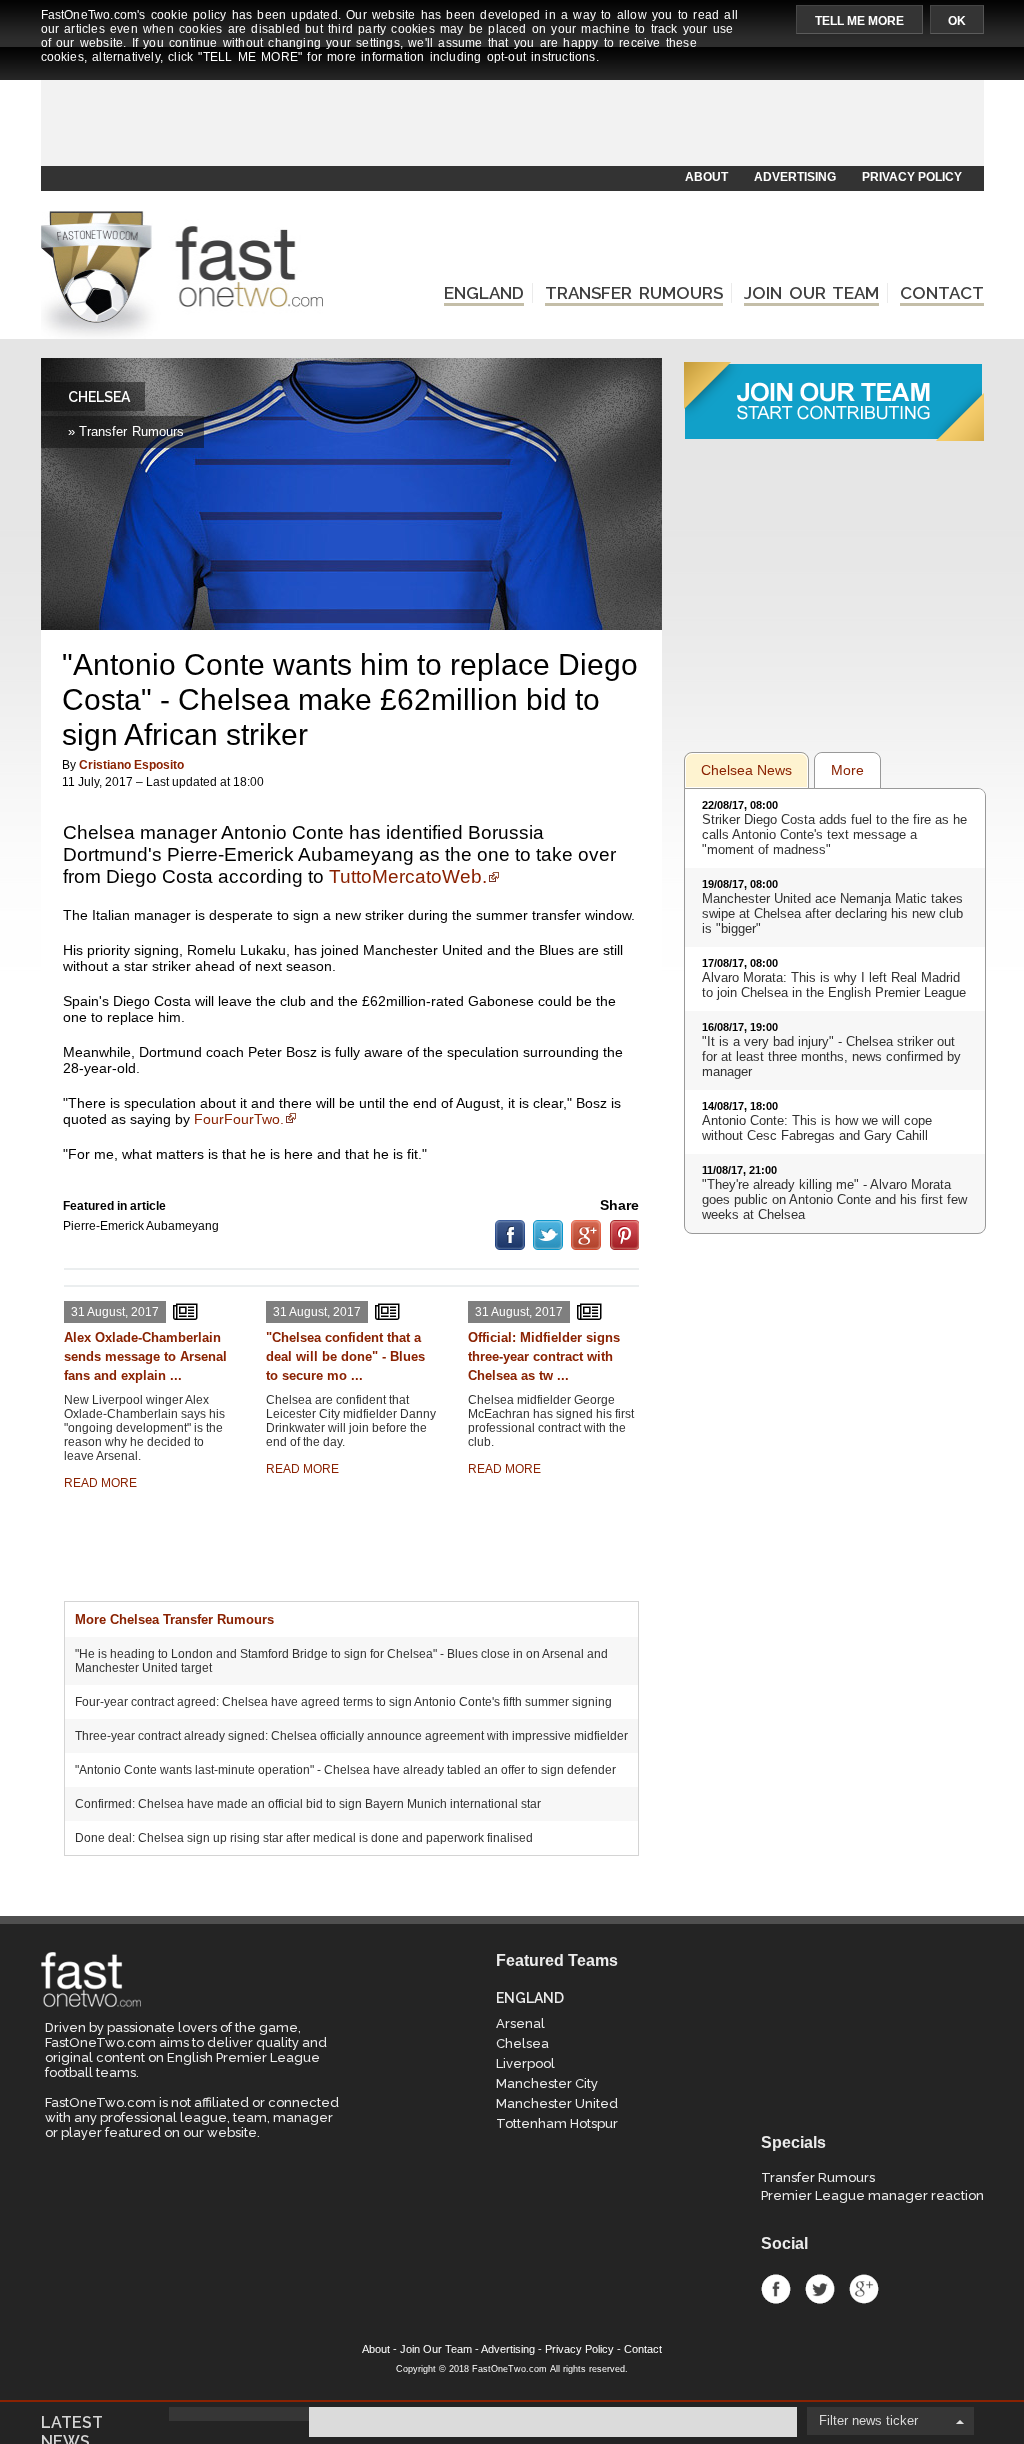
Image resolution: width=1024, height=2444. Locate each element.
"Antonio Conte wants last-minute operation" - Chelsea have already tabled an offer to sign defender (345, 1770)
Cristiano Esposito (131, 765)
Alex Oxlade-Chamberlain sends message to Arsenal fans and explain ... (145, 1356)
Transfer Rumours (818, 2177)
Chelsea (522, 2043)
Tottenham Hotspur (557, 2123)
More (847, 770)
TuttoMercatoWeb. (408, 876)
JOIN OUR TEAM (811, 293)
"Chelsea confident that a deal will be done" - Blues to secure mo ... (345, 1356)
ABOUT (706, 177)
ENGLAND (484, 293)
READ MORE (100, 1483)
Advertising (508, 2349)
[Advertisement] (511, 117)
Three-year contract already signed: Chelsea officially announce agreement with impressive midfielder (351, 1736)
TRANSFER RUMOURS (634, 293)
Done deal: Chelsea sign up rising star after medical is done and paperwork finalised (304, 1838)
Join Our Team (436, 2349)
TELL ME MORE (859, 21)
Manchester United (557, 2103)
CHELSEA (99, 397)
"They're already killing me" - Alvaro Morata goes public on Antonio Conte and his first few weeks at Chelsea (834, 1199)
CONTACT (942, 293)
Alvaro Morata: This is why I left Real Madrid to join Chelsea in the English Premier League (834, 985)
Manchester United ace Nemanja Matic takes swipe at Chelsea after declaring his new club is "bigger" (832, 913)
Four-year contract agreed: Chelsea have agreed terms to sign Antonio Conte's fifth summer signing (343, 1702)
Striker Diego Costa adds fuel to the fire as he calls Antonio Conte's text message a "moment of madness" (834, 834)
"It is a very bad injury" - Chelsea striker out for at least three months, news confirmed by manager (831, 1056)
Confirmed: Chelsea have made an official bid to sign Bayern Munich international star (308, 1804)
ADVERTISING (795, 177)
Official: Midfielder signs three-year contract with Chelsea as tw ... (544, 1356)
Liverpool (525, 2063)
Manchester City (547, 2083)
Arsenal (520, 2023)
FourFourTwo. (239, 1119)
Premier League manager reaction (872, 2195)
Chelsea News (746, 770)
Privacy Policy (579, 2349)
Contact (643, 2349)
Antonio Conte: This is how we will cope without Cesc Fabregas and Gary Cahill (817, 1128)
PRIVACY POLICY (912, 177)
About (376, 2349)
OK (957, 21)
